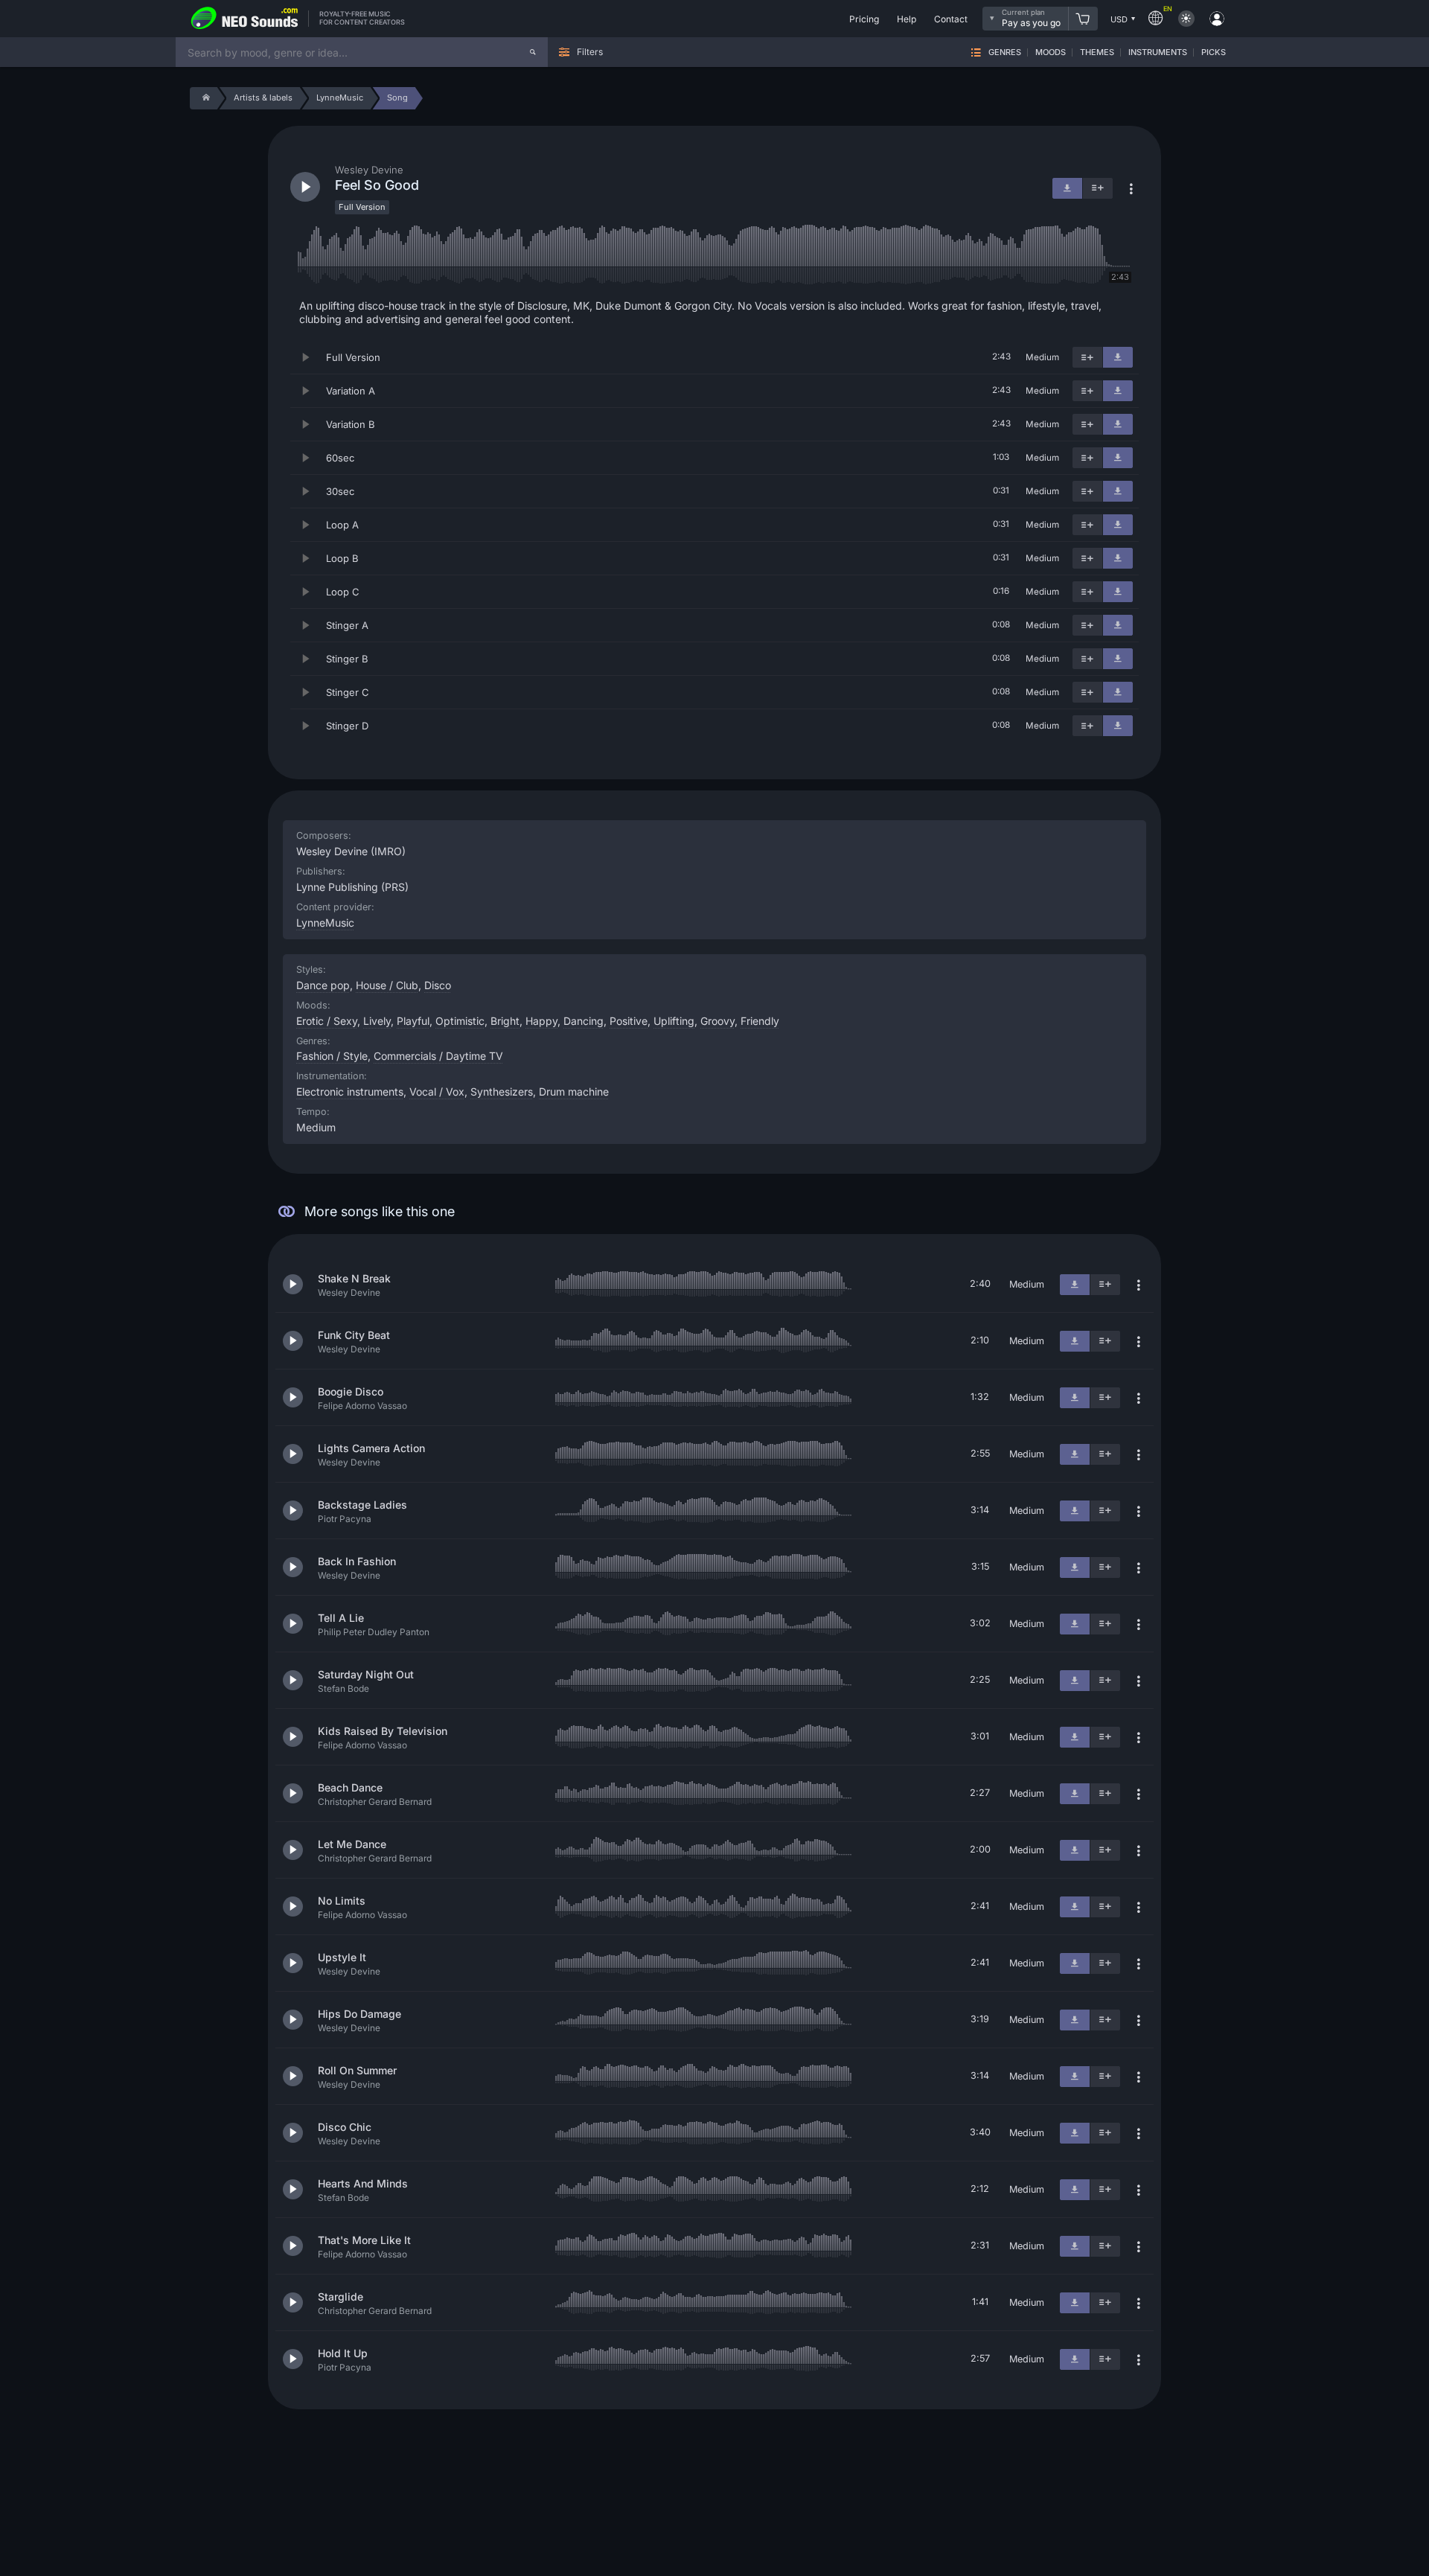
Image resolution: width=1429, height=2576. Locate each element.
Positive (629, 1021)
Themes (1097, 52)
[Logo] (245, 19)
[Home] (204, 98)
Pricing (864, 19)
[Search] (533, 52)
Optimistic (460, 1021)
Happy (541, 1021)
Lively (377, 1021)
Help (907, 19)
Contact (951, 19)
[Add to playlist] (1087, 357)
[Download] (1118, 357)
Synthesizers (502, 1092)
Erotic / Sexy (327, 1021)
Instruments (1158, 52)
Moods (1051, 52)
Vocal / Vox (437, 1092)
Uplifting (674, 1021)
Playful (413, 1021)
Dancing (584, 1021)
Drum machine (574, 1092)
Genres (1005, 52)
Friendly (760, 1021)
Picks (1214, 52)
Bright (505, 1021)
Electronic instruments (350, 1092)
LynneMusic (325, 923)
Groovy (717, 1021)
